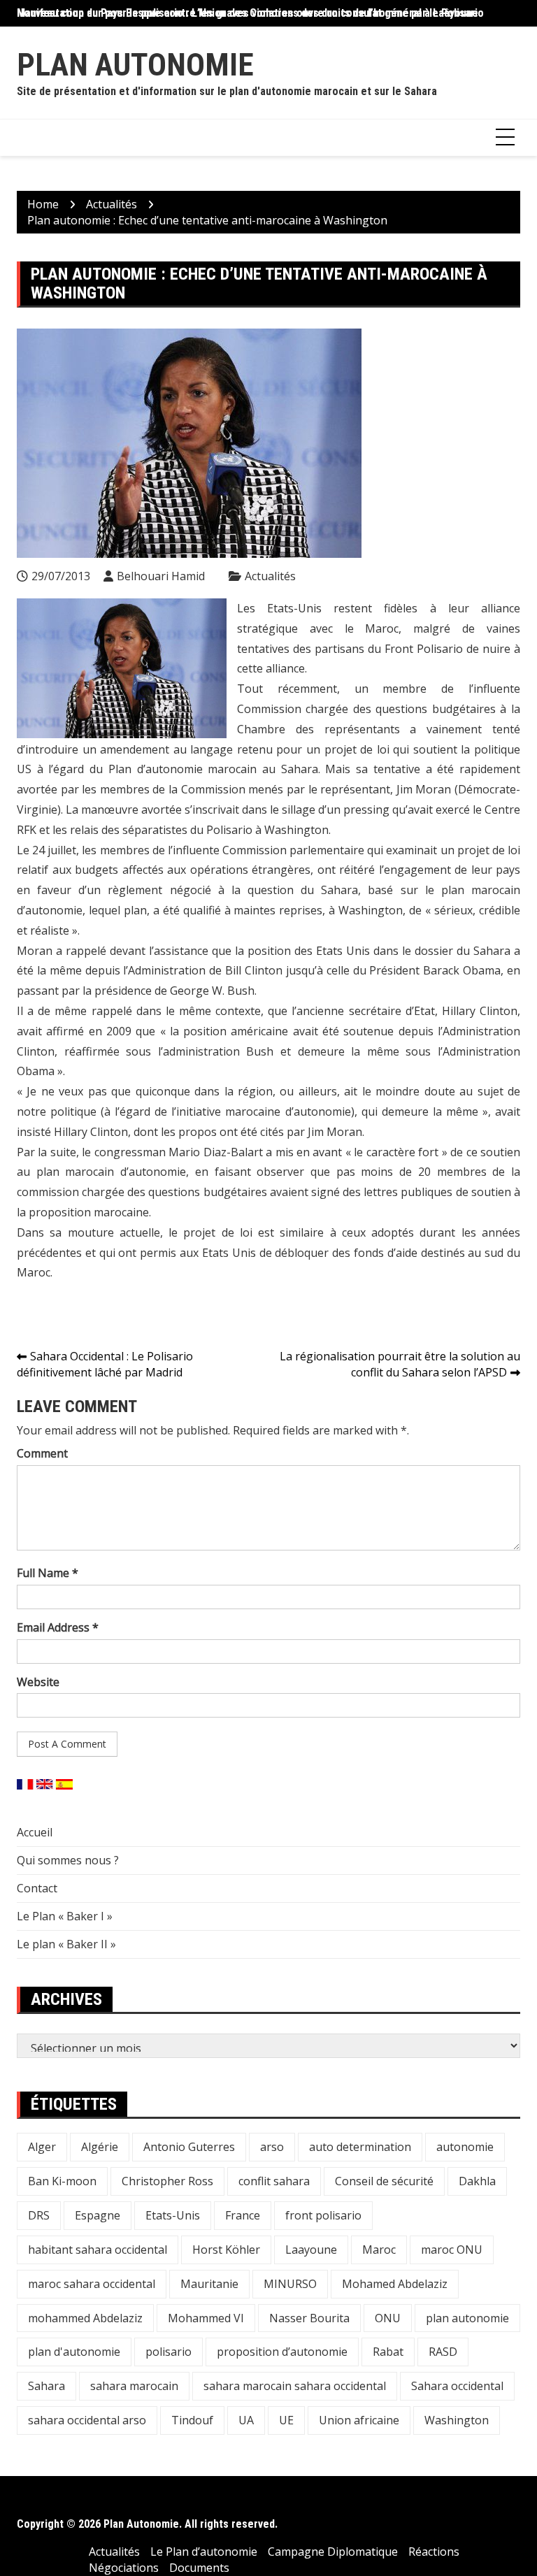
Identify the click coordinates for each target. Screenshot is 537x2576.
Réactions (434, 2552)
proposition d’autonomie (282, 2352)
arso (272, 2147)
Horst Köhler (226, 2250)
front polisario (323, 2215)
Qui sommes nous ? (68, 1860)
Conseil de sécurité (384, 2181)
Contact (37, 1888)
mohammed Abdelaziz (85, 2318)
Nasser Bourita (309, 2318)
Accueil (35, 1832)
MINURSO (290, 2284)
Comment (42, 1453)
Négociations (124, 2568)
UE (286, 2420)
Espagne (98, 2215)
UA (246, 2420)
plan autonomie (467, 2318)
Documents (199, 2568)
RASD (443, 2352)
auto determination (360, 2147)
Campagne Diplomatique (333, 2552)
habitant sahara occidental (98, 2250)
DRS (39, 2215)
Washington (457, 2420)
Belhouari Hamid (161, 576)
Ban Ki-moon (62, 2181)
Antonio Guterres (189, 2147)
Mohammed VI (206, 2318)
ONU (388, 2318)
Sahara (46, 2386)
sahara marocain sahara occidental (295, 2386)
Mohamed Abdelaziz (395, 2284)
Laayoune (311, 2250)
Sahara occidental (457, 2386)
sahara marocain (134, 2386)
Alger (42, 2147)
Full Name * (48, 1573)
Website (38, 1682)
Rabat (388, 2352)
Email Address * (58, 1627)
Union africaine (359, 2420)
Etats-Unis (173, 2215)
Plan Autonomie (135, 65)
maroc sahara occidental (92, 2284)
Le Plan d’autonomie (204, 2552)
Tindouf (192, 2420)
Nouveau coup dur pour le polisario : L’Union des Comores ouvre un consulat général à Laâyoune (248, 13)
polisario (169, 2352)
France (243, 2215)
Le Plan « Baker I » (65, 1916)
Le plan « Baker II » (66, 1944)
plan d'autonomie (74, 2352)
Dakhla (477, 2181)
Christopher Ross (167, 2181)
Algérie (100, 2147)
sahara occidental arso (87, 2420)
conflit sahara (274, 2181)
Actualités (270, 576)
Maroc (379, 2250)
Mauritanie (209, 2284)
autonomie (465, 2147)
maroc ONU (452, 2250)
